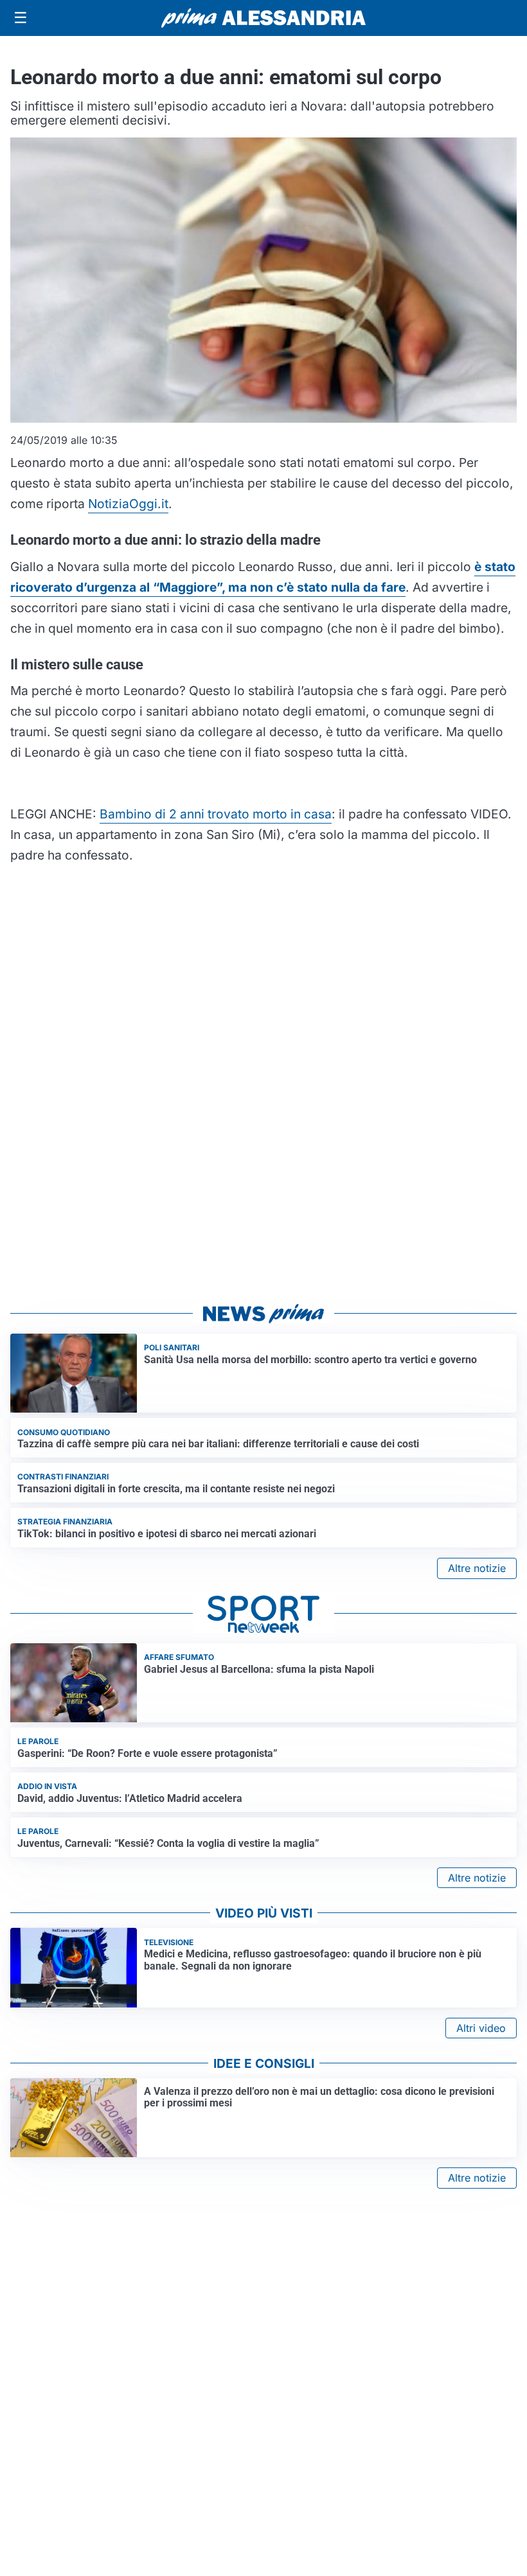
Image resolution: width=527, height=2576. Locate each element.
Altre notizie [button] (477, 1568)
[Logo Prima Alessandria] (264, 18)
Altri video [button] (481, 2028)
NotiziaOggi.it (128, 504)
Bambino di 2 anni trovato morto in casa (216, 814)
